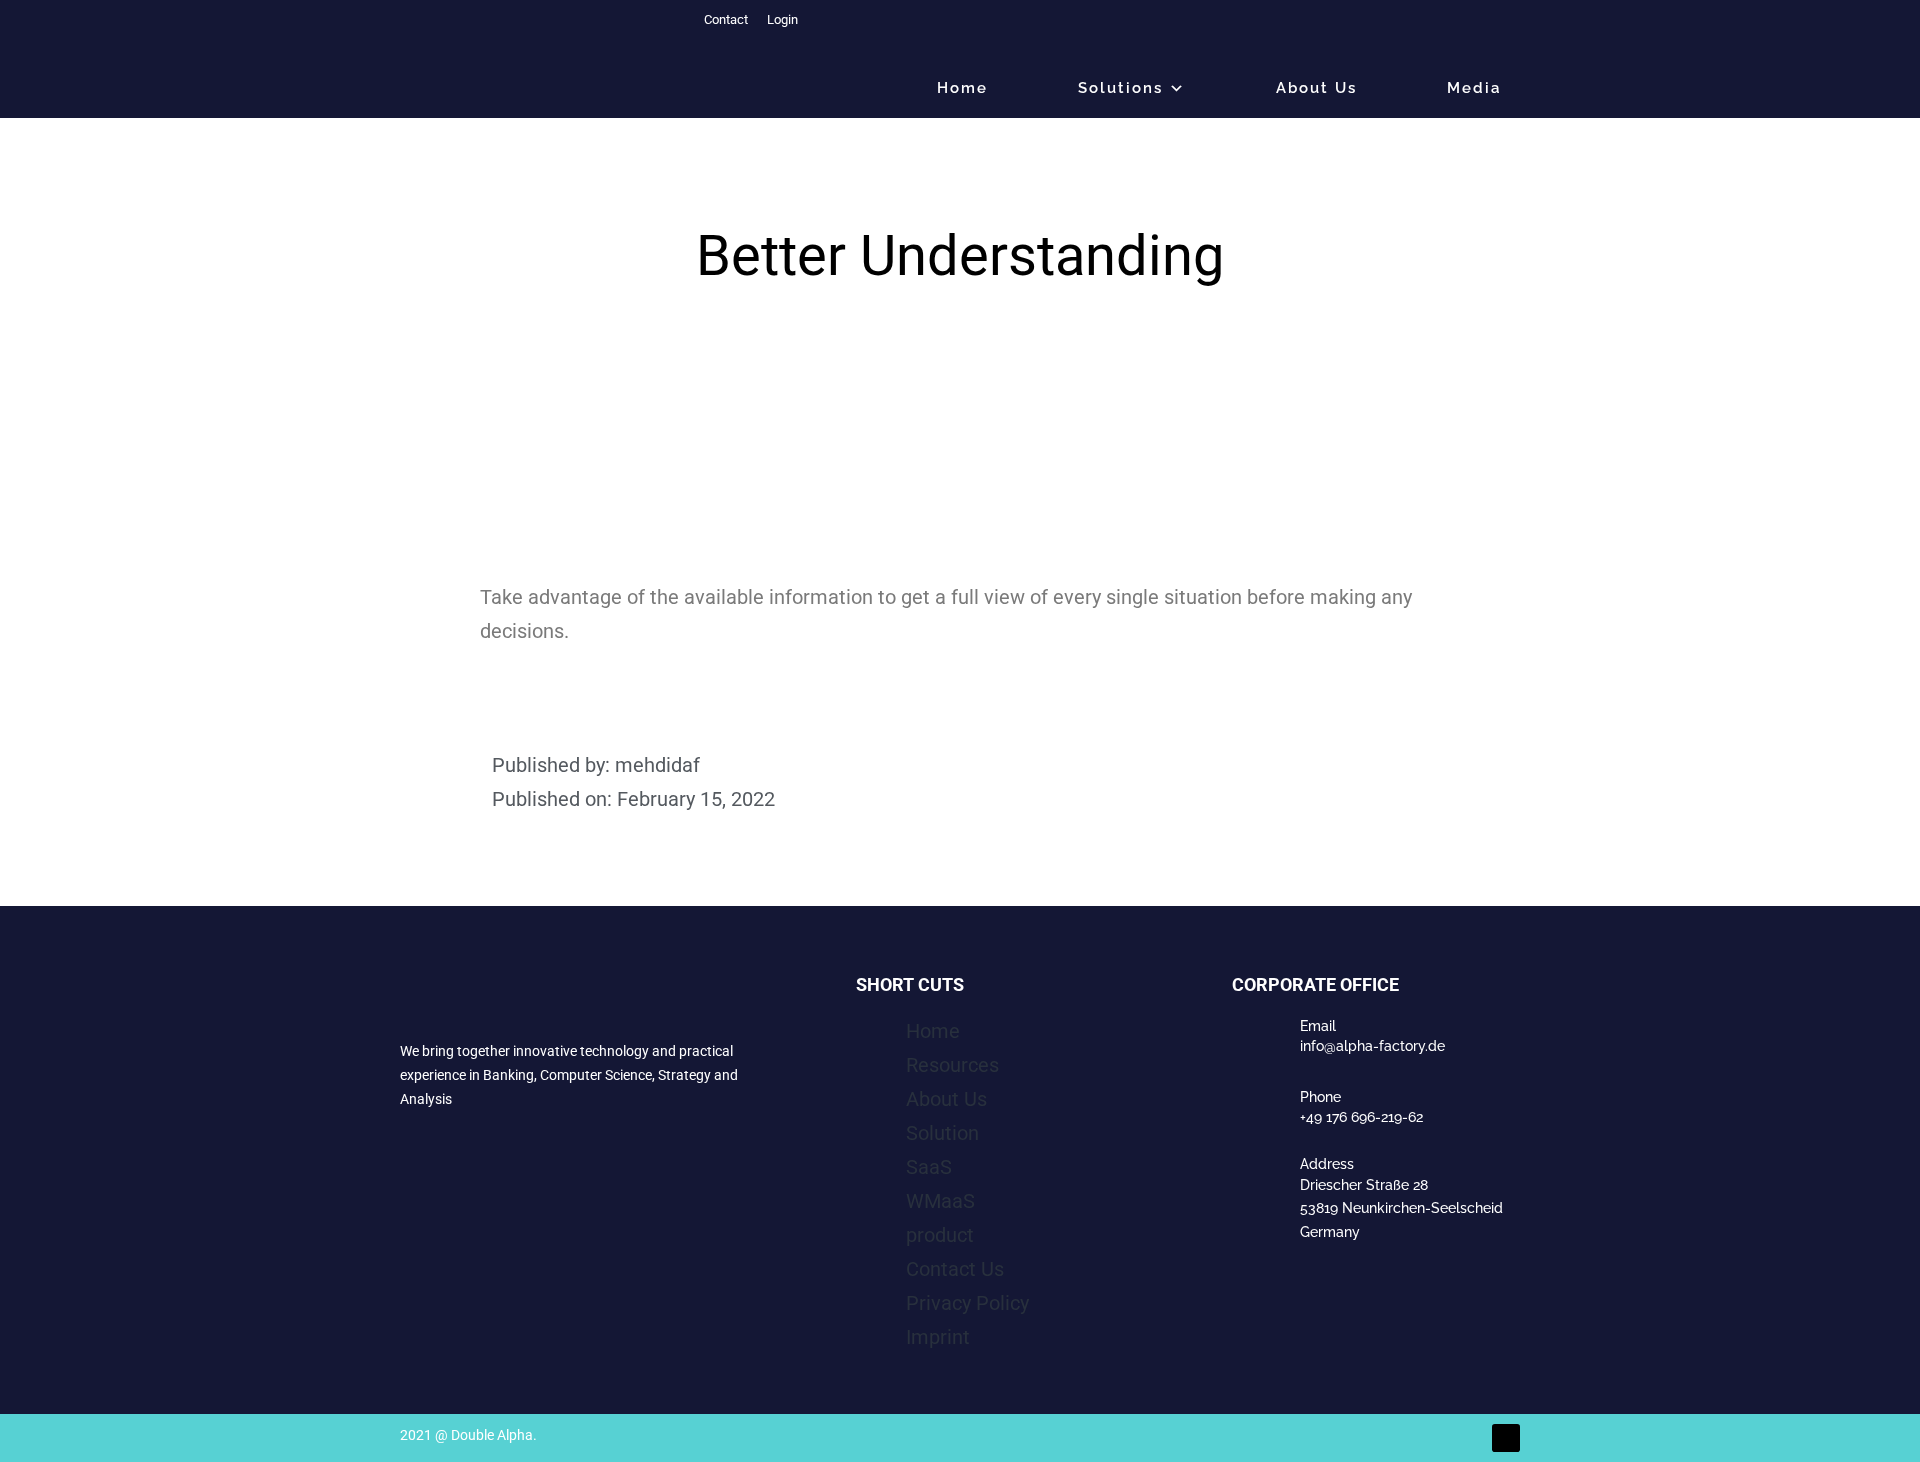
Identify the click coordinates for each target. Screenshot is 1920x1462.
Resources (952, 1065)
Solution (942, 1133)
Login (781, 19)
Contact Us (955, 1269)
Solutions (1120, 88)
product (940, 1235)
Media (1474, 88)
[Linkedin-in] (1506, 1438)
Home (933, 1031)
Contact (724, 19)
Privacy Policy (967, 1303)
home (962, 88)
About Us (1316, 88)
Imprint (938, 1337)
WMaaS (940, 1201)
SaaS (929, 1167)
